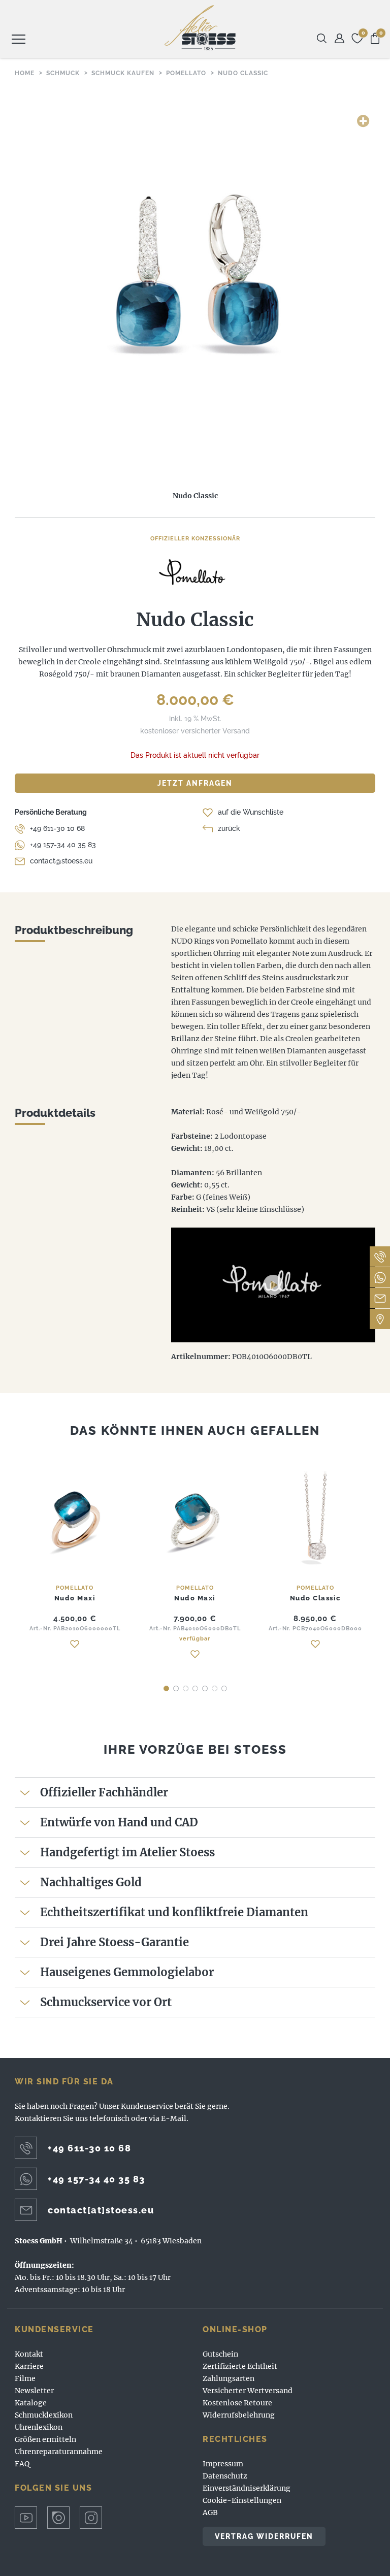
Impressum (223, 2464)
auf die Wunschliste (251, 812)
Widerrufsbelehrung (239, 2415)
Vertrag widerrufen (264, 2536)
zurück (229, 828)
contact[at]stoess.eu (101, 2210)
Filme (25, 2378)
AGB (210, 2513)
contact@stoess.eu (61, 861)
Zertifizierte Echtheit (240, 2366)
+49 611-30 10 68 (57, 828)
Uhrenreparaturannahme (59, 2452)
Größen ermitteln (45, 2439)
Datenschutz (225, 2476)
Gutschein (220, 2354)
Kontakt (29, 2354)
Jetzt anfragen (195, 783)
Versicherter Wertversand (248, 2391)
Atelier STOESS (200, 28)
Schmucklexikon (44, 2415)
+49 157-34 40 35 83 (63, 845)
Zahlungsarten (229, 2378)
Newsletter (34, 2391)
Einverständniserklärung (247, 2488)
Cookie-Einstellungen (242, 2500)
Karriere (29, 2366)
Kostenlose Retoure (237, 2403)
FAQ (22, 2464)
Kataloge (31, 2403)
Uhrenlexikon (39, 2427)
